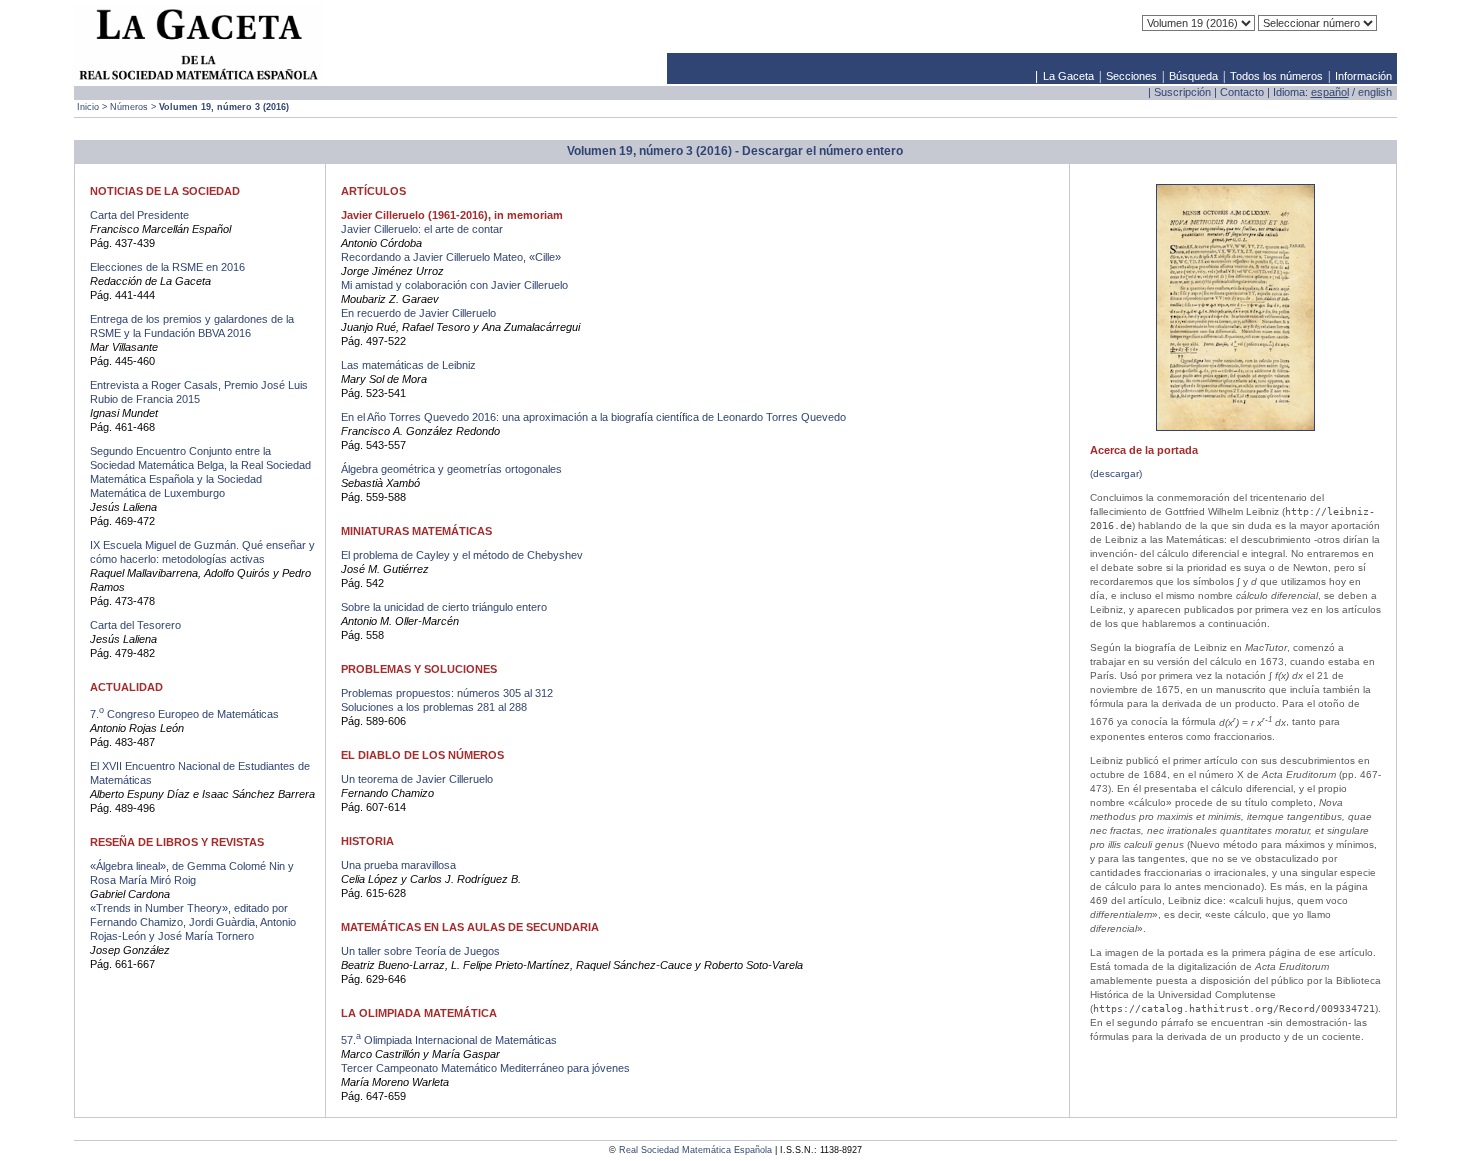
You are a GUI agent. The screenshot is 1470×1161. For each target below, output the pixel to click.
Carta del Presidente (139, 215)
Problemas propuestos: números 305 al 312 (447, 693)
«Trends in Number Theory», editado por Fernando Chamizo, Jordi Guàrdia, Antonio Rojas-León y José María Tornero (193, 922)
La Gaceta (1068, 76)
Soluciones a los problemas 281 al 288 (434, 707)
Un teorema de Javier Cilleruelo (417, 779)
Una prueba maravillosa (398, 865)
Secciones (1131, 76)
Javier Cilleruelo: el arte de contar (422, 229)
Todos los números (1276, 76)
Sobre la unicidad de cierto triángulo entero (444, 607)
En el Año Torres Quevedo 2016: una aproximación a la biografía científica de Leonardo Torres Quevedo (593, 417)
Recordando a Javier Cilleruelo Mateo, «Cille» (451, 257)
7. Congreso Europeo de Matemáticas (184, 714)
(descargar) (1116, 473)
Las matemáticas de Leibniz (408, 365)
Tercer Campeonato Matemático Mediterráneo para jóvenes (485, 1068)
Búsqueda (1193, 76)
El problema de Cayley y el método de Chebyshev (462, 555)
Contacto (1242, 92)
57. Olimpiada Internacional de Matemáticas (449, 1040)
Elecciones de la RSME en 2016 (167, 267)
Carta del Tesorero (135, 625)
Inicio (88, 107)
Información (1363, 76)
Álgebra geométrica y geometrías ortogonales (451, 469)
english (1375, 92)
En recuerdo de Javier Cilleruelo (418, 313)
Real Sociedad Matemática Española (695, 1150)
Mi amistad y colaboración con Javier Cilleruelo (454, 285)
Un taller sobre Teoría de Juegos (420, 951)
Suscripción (1182, 92)
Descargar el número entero (822, 151)
